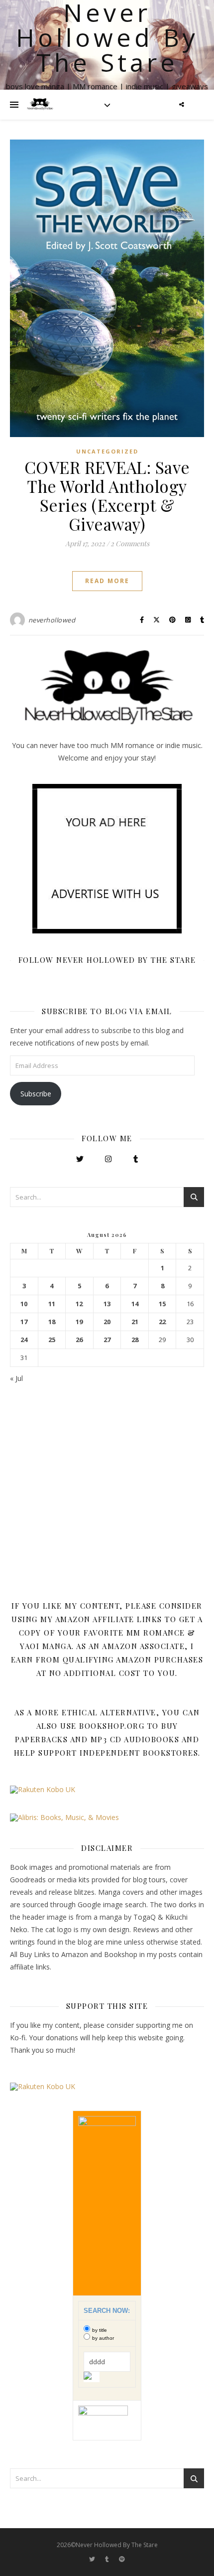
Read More (107, 581)
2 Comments (130, 543)
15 (162, 1304)
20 (107, 1322)
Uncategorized (107, 451)
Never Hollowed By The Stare (107, 37)
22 (162, 1322)
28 (135, 1340)
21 (135, 1322)
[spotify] (122, 2559)
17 (24, 1322)
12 (79, 1304)
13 (107, 1304)
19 (79, 1322)
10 (24, 1304)
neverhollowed (52, 620)
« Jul (16, 1378)
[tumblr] (108, 2559)
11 (52, 1304)
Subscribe (36, 1094)
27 (107, 1340)
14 (135, 1304)
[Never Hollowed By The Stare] (40, 105)
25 (52, 1340)
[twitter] (93, 2559)
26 (79, 1340)
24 (24, 1340)
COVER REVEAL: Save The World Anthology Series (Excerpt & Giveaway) (107, 495)
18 (52, 1322)
